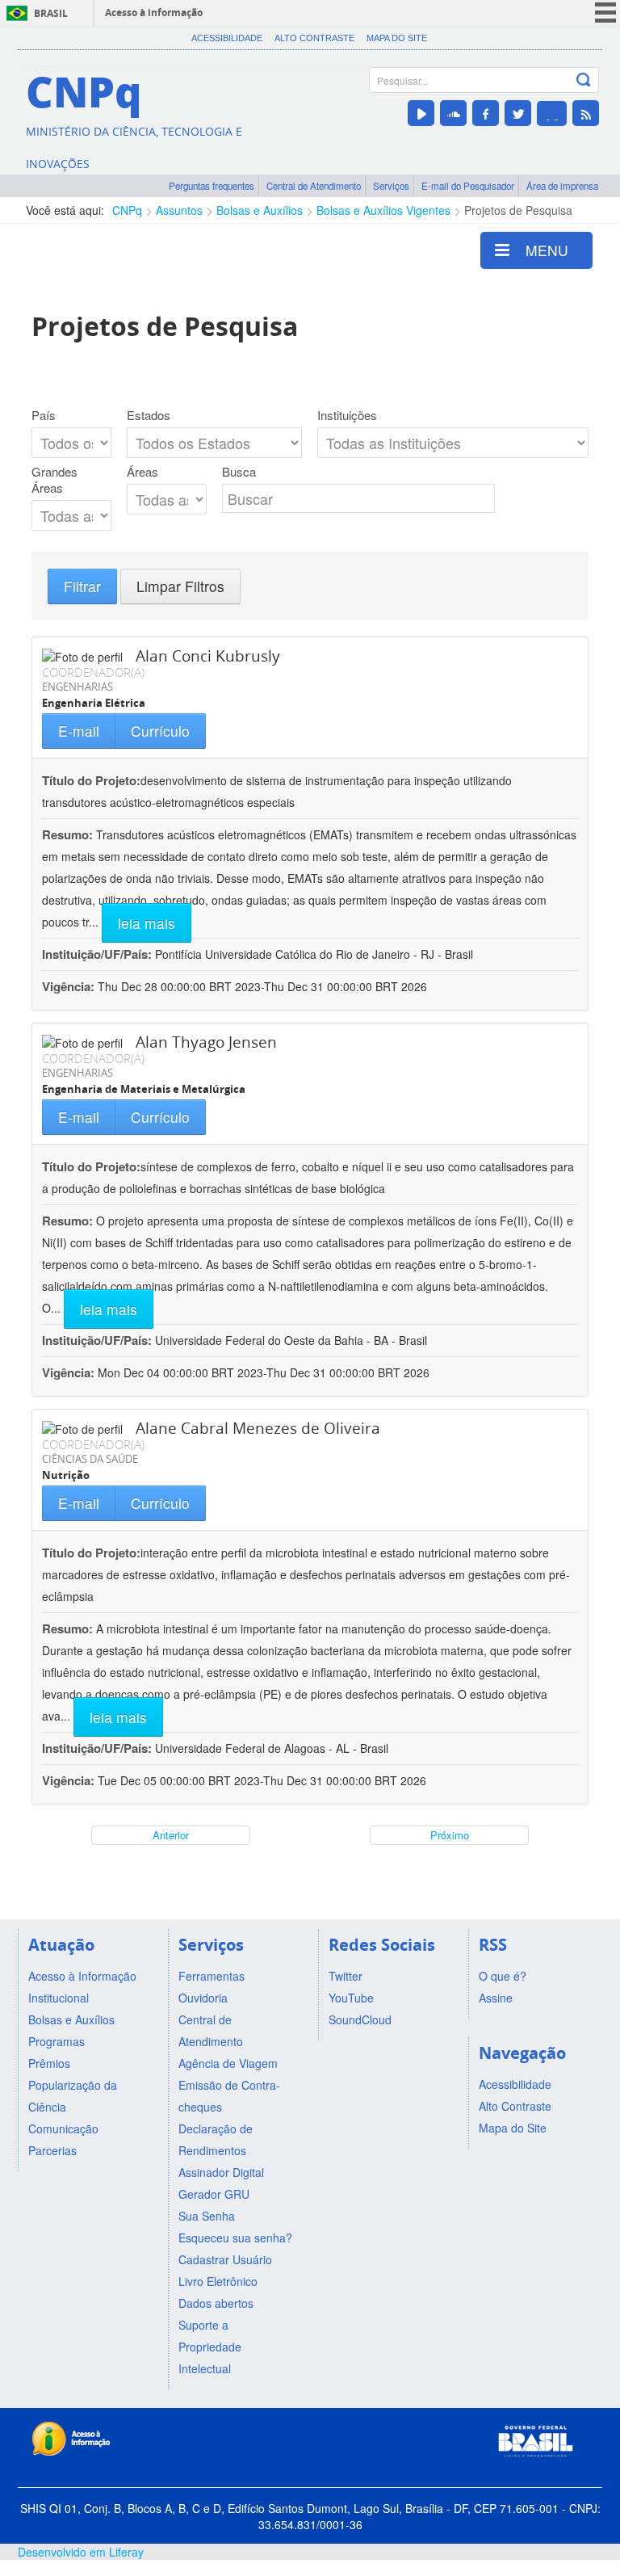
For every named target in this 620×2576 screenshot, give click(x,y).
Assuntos (179, 210)
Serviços (391, 186)
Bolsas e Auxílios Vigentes (383, 210)
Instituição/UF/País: (98, 954)
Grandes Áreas (54, 480)
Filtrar (82, 586)
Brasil (51, 13)
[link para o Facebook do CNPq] (486, 113)
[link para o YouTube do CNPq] (421, 113)
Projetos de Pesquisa (518, 210)
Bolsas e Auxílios (260, 210)
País (44, 415)
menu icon (605, 13)
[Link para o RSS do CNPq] (586, 113)
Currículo (160, 731)
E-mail (79, 731)
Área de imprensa (562, 186)
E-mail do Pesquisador (468, 186)
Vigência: (70, 986)
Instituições (347, 415)
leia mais (147, 923)
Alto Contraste (314, 38)
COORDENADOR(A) (93, 672)
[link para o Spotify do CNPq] (552, 113)
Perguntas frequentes (212, 186)
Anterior (171, 1835)
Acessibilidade (227, 38)
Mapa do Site (397, 38)
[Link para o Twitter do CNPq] (518, 113)
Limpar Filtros (180, 586)
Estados (149, 415)
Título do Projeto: (91, 780)
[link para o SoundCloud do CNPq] (453, 113)
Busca (239, 472)
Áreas (142, 472)
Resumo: (67, 834)
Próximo (450, 1835)
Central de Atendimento (314, 186)
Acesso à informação (154, 13)
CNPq (127, 210)
